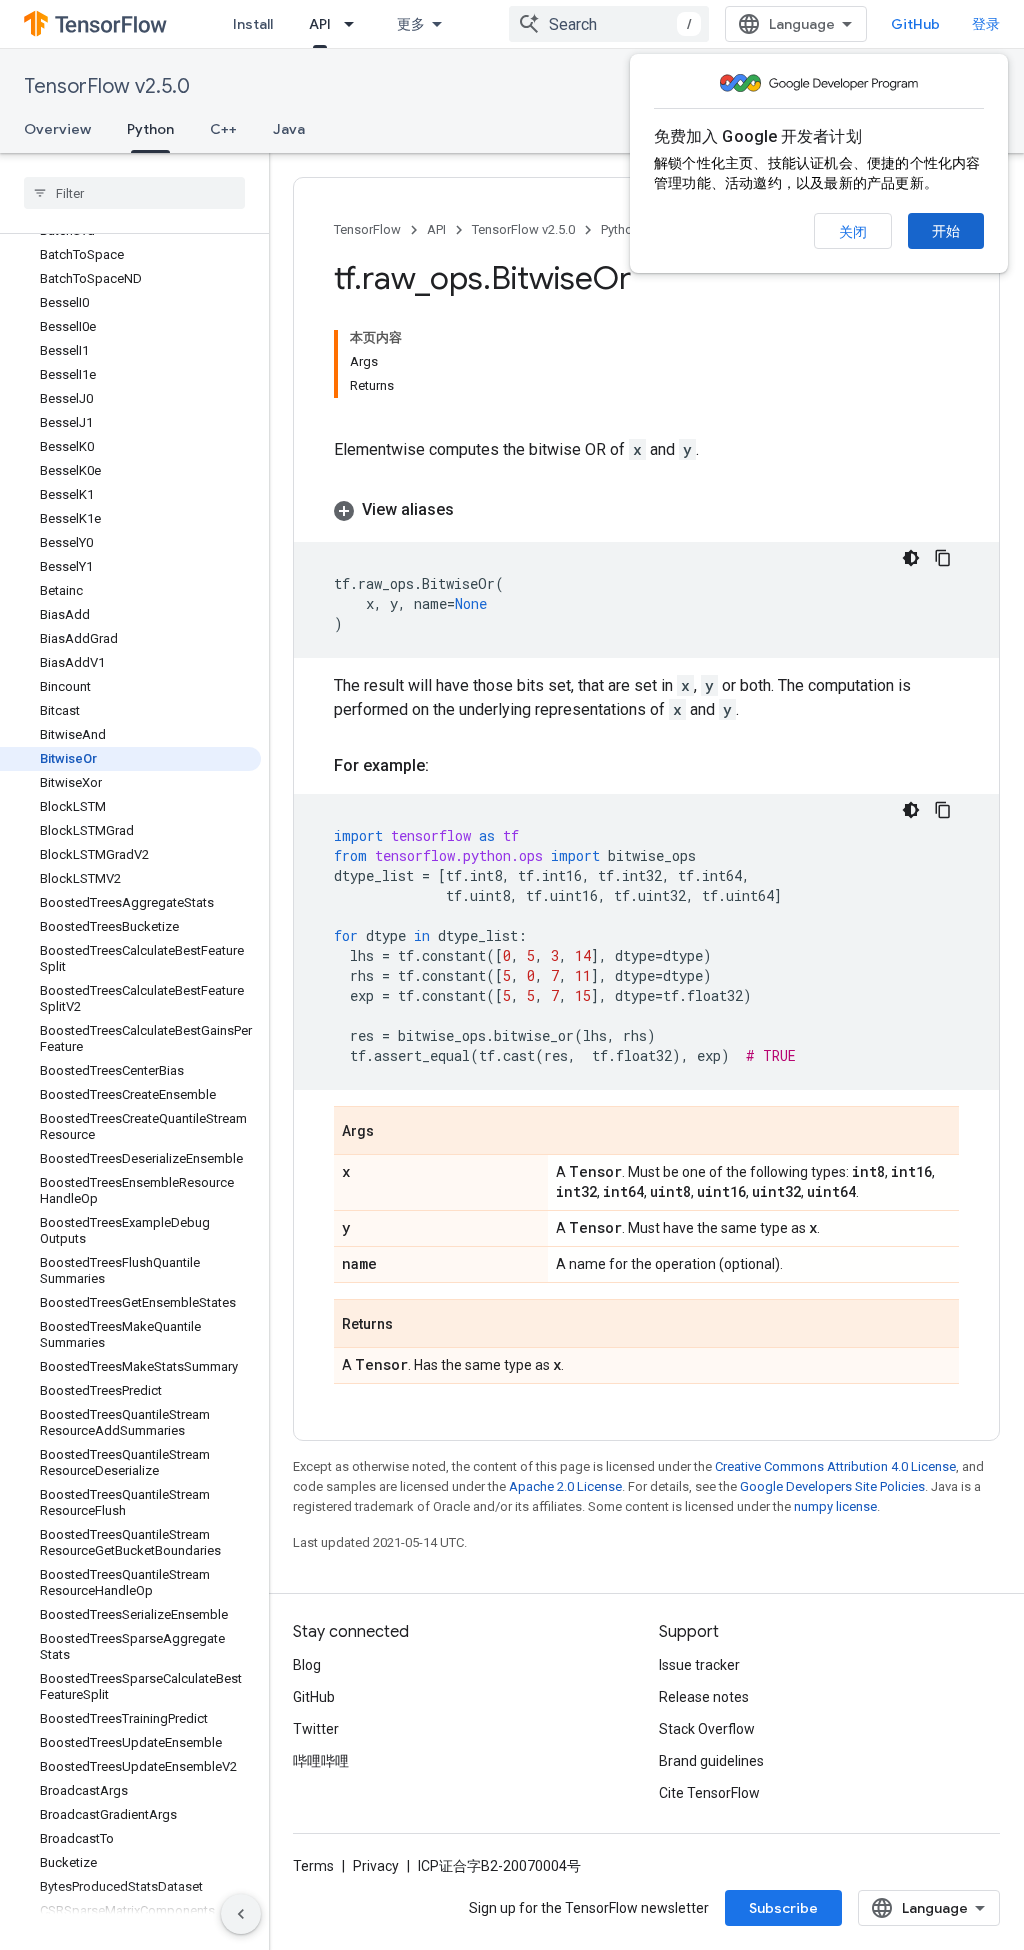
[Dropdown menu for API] (355, 24)
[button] (646, 510)
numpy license (835, 1506)
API (320, 24)
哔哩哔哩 (321, 1761)
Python (150, 129)
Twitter (316, 1729)
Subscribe (783, 1908)
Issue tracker (699, 1665)
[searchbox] (134, 193)
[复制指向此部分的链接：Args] (394, 1132)
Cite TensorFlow (709, 1793)
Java (289, 129)
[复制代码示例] (943, 558)
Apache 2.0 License (565, 1486)
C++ (223, 129)
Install (253, 24)
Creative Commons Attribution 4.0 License (835, 1466)
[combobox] (609, 24)
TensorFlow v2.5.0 (107, 86)
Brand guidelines (711, 1761)
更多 (411, 24)
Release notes (704, 1697)
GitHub (915, 24)
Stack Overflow (707, 1729)
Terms (313, 1866)
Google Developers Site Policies (832, 1486)
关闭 (853, 232)
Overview (57, 129)
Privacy (376, 1866)
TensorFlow (367, 229)
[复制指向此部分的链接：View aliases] (474, 510)
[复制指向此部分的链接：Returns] (413, 1325)
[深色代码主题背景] (911, 558)
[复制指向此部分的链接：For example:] (449, 766)
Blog (307, 1665)
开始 (946, 231)
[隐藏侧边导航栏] (241, 1914)
